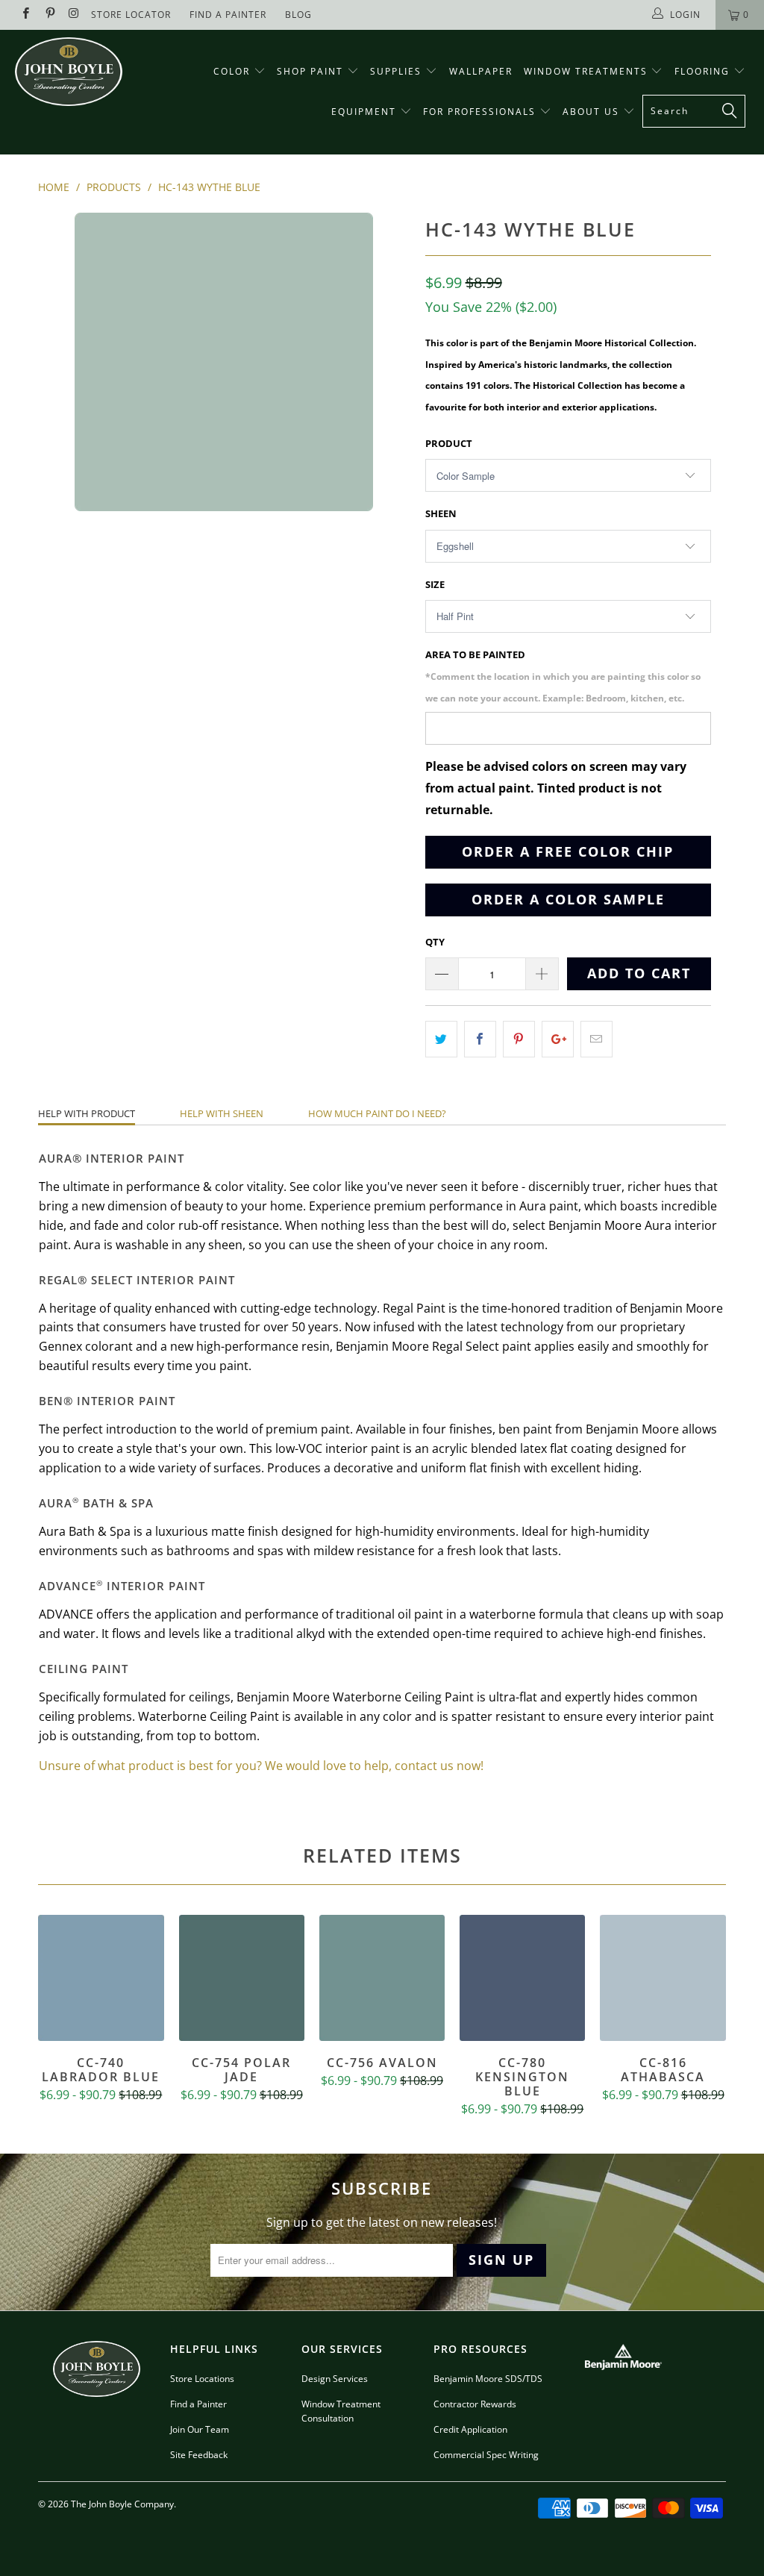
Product (449, 443)
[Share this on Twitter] (441, 1039)
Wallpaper (481, 71)
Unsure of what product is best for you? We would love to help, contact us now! (261, 1766)
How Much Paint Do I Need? (377, 1113)
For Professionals (481, 112)
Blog (298, 15)
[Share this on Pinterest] (519, 1039)
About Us (593, 112)
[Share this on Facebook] (480, 1039)
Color (232, 71)
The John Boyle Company (122, 2504)
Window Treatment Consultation (341, 2411)
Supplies (396, 71)
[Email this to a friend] (597, 1039)
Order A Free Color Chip (568, 851)
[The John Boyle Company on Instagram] (73, 15)
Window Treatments (588, 71)
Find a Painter (198, 2404)
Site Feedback (199, 2455)
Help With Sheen (222, 1113)
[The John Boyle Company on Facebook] (25, 15)
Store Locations (202, 2379)
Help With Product (87, 1113)
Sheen (441, 513)
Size (435, 584)
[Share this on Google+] (558, 1039)
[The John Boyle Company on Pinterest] (49, 15)
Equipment (366, 112)
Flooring (702, 71)
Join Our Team (200, 2429)
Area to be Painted (563, 676)
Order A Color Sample (568, 899)
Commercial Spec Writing (486, 2455)
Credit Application (470, 2429)
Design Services (335, 2379)
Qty (435, 942)
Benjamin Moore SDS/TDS (488, 2379)
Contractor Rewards (475, 2404)
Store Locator (131, 15)
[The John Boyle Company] (69, 72)
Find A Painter (228, 15)
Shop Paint (310, 71)
